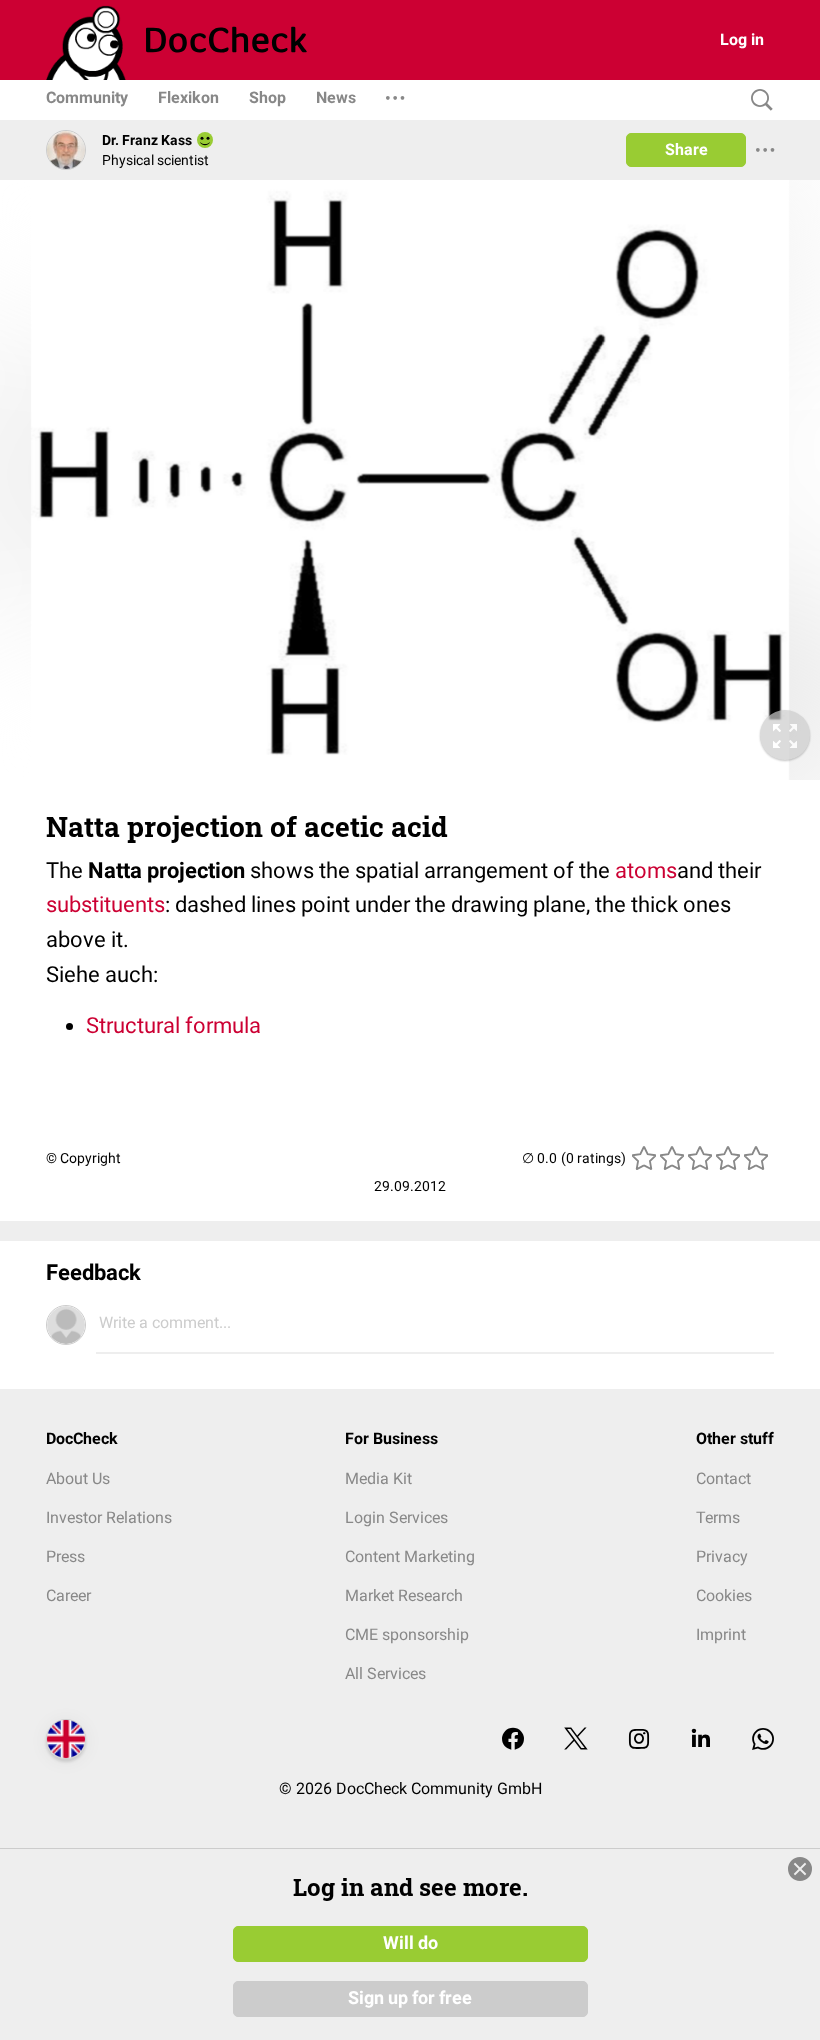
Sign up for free (410, 1998)
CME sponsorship (407, 1634)
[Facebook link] (513, 1740)
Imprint (721, 1634)
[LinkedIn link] (701, 1740)
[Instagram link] (639, 1740)
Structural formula (173, 1025)
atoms (646, 870)
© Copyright (83, 1158)
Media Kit (378, 1478)
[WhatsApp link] (763, 1740)
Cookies (724, 1595)
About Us (78, 1478)
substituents (105, 904)
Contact (723, 1478)
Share (686, 149)
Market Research (404, 1595)
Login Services (396, 1517)
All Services (385, 1673)
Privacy (722, 1556)
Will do (410, 1943)
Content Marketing (410, 1556)
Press (65, 1556)
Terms (718, 1517)
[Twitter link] (576, 1740)
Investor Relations (109, 1517)
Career (68, 1595)
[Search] (757, 100)
